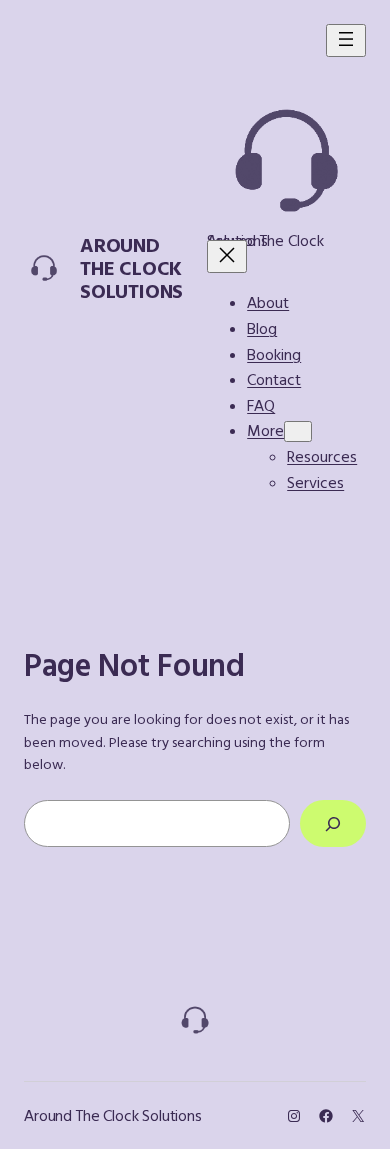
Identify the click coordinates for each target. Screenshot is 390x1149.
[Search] (333, 823)
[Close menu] (227, 256)
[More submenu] (298, 431)
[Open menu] (346, 40)
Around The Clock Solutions (131, 267)
